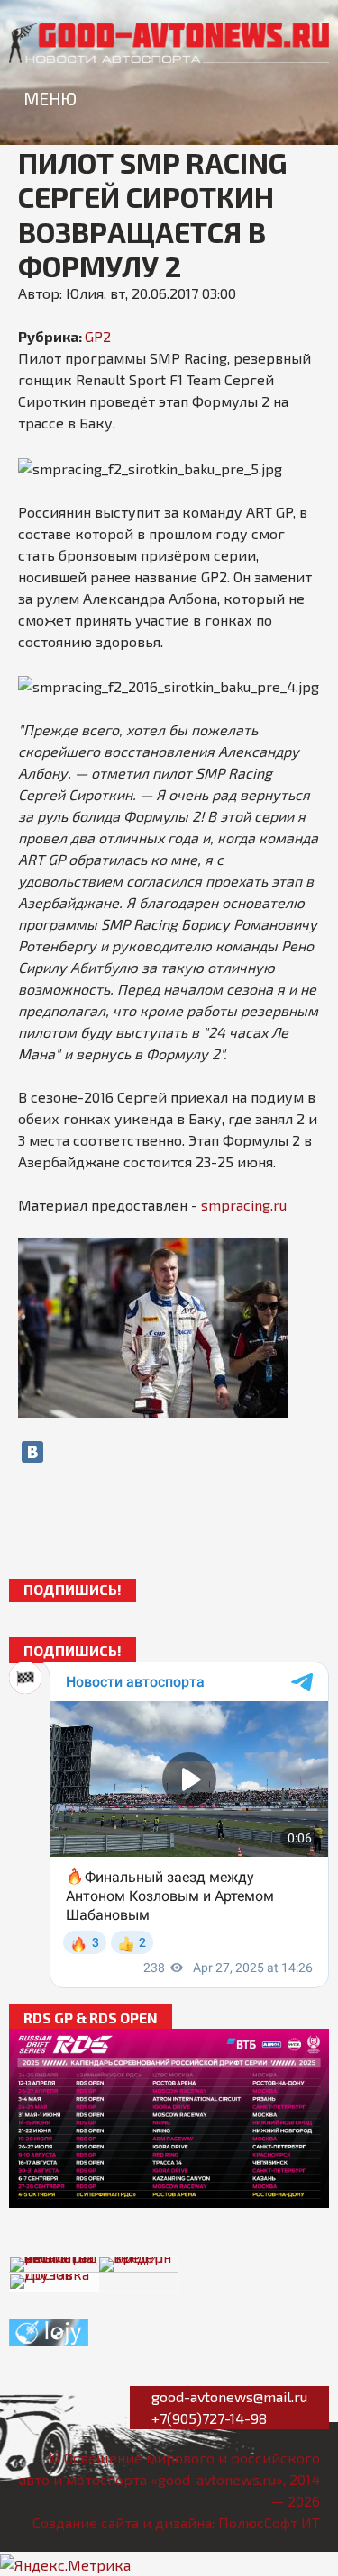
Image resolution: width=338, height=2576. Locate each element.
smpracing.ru (244, 1205)
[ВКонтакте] (32, 1452)
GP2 (98, 336)
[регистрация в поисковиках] (49, 2331)
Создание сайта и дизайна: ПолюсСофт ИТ (176, 2522)
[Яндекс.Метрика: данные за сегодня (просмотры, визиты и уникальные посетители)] (65, 2565)
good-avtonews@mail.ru (229, 2396)
